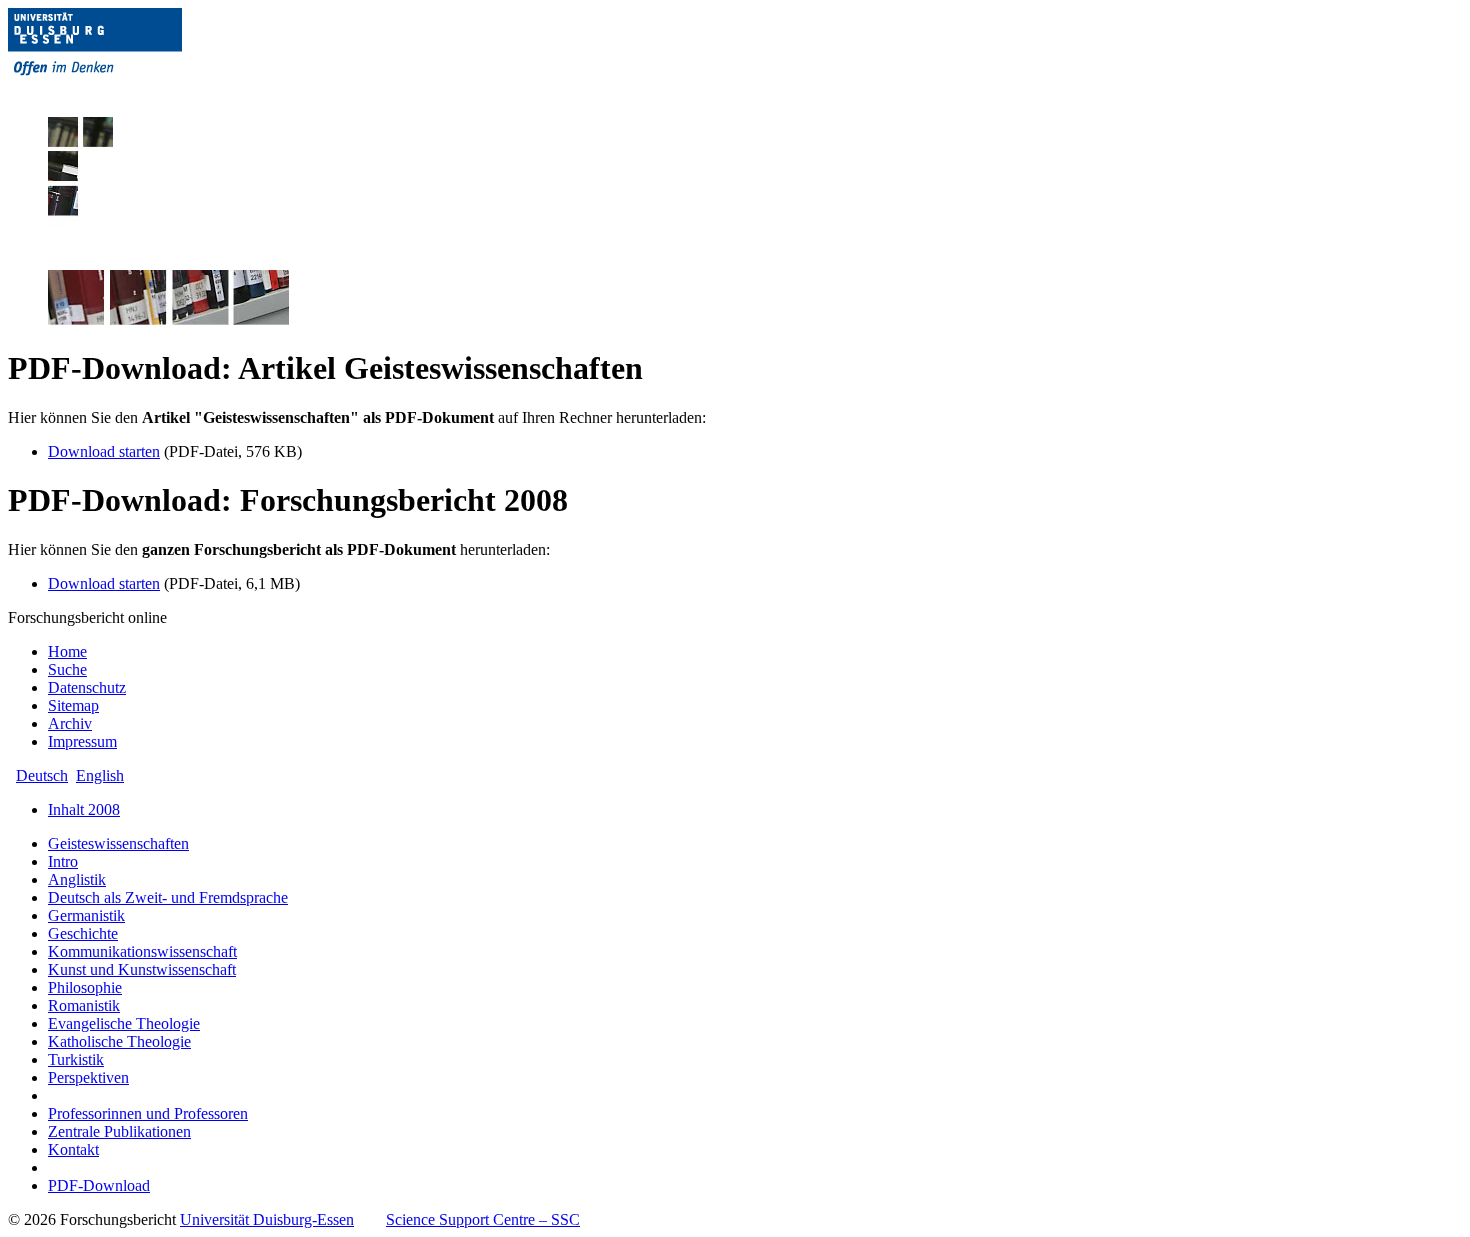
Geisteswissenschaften (118, 843)
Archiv (70, 723)
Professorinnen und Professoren (148, 1113)
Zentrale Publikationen (119, 1131)
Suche (67, 669)
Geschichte (83, 933)
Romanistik (84, 1005)
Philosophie (85, 987)
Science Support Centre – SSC (483, 1219)
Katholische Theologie (119, 1041)
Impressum (82, 741)
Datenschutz (87, 687)
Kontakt (73, 1149)
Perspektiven (88, 1077)
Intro (63, 861)
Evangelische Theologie (124, 1023)
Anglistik (77, 879)
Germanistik (86, 915)
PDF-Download (99, 1185)
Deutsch (42, 775)
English (100, 775)
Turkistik (76, 1059)
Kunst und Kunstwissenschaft (142, 969)
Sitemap (73, 705)
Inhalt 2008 (84, 809)
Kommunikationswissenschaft (142, 951)
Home (67, 651)
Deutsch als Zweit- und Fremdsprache (168, 897)
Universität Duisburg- (267, 1219)
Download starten (104, 451)
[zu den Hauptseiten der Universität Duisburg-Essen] (123, 91)
